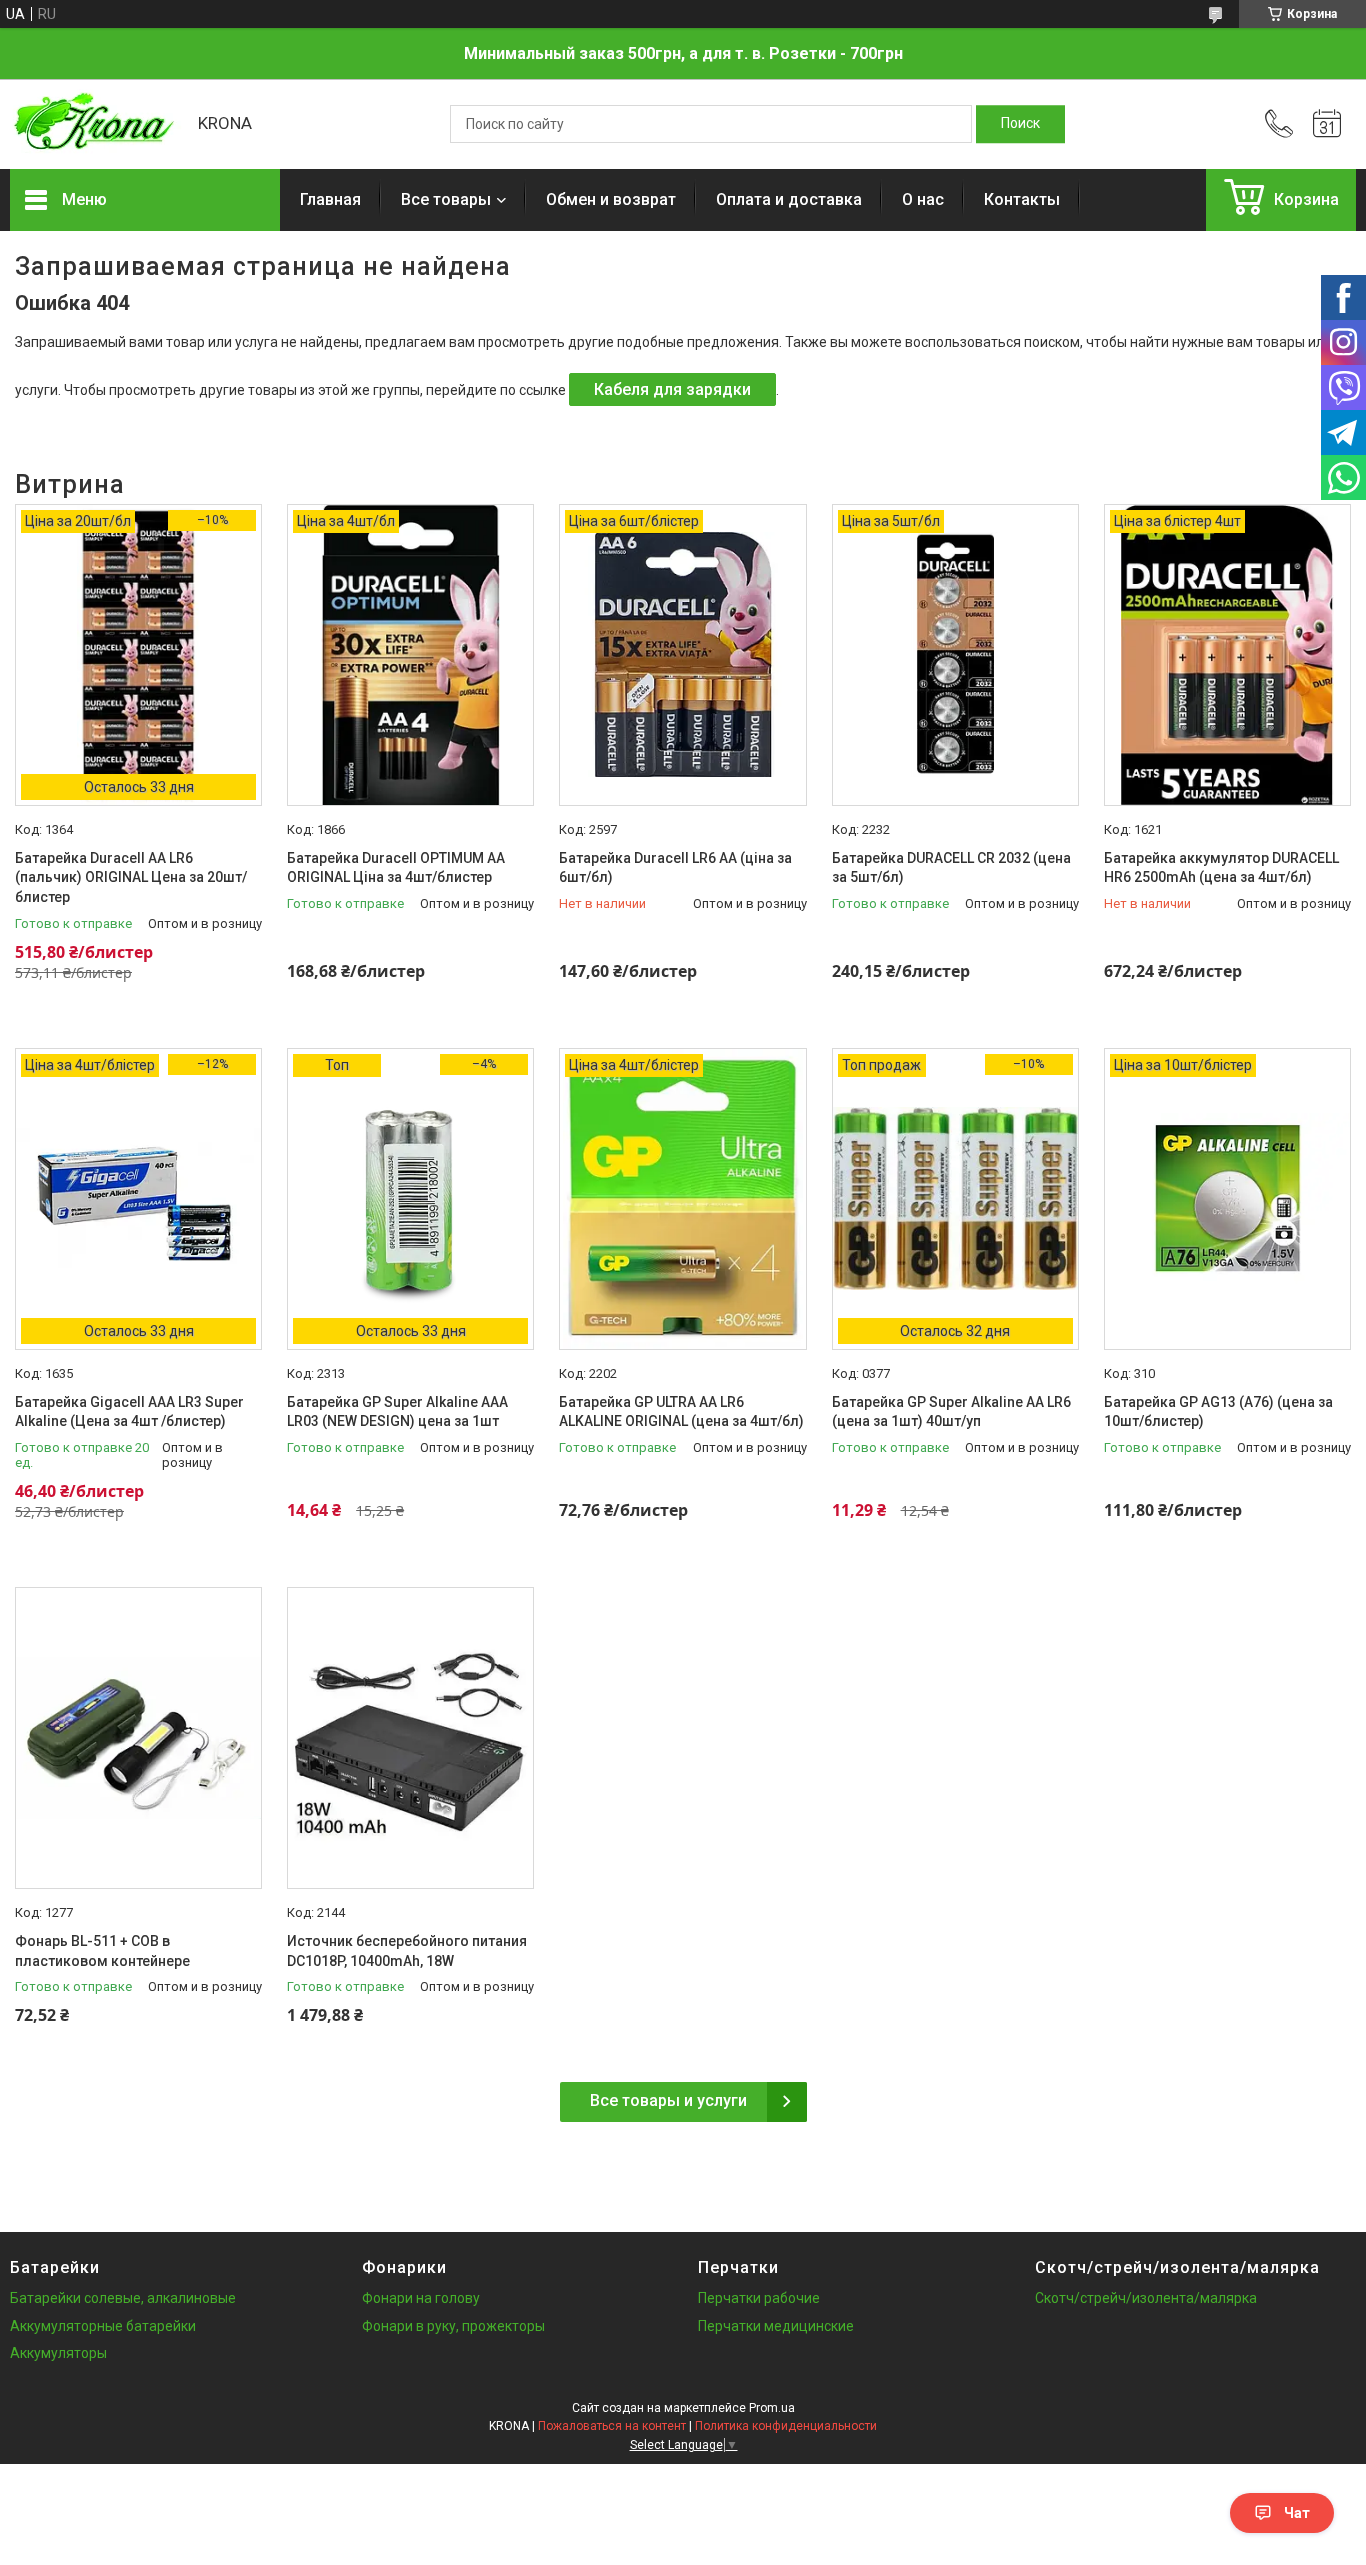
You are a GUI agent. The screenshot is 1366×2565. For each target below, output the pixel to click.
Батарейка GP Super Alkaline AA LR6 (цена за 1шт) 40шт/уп (951, 1412)
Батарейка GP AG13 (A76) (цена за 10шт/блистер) (1218, 1412)
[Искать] (1020, 124)
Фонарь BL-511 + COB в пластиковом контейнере (102, 1951)
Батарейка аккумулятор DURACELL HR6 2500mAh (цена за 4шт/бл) (1221, 868)
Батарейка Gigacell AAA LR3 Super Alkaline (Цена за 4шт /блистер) (129, 1412)
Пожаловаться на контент (612, 2426)
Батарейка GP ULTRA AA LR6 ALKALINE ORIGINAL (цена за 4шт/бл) (681, 1412)
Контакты (1022, 199)
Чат (1297, 2513)
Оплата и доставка (789, 199)
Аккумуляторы (58, 2353)
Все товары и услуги (668, 2100)
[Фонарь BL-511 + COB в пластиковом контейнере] (138, 1738)
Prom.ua (772, 2408)
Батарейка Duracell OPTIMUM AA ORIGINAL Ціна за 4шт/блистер (396, 868)
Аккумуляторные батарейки (103, 2326)
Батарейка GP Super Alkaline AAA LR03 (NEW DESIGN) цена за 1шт (397, 1412)
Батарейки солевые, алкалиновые (123, 2298)
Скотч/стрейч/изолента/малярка (1146, 2298)
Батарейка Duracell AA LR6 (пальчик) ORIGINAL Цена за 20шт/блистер (131, 877)
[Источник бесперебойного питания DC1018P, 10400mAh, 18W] (410, 1738)
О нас (923, 199)
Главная (330, 199)
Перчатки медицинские (776, 2326)
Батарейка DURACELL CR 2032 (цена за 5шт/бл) (951, 868)
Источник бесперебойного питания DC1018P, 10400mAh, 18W (407, 1951)
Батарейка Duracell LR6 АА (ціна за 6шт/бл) (675, 868)
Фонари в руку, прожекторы (453, 2326)
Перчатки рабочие (759, 2298)
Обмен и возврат (611, 199)
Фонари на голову (421, 2298)
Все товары (446, 199)
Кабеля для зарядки (672, 389)
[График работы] (1327, 124)
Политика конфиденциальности (786, 2426)
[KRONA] (94, 124)
